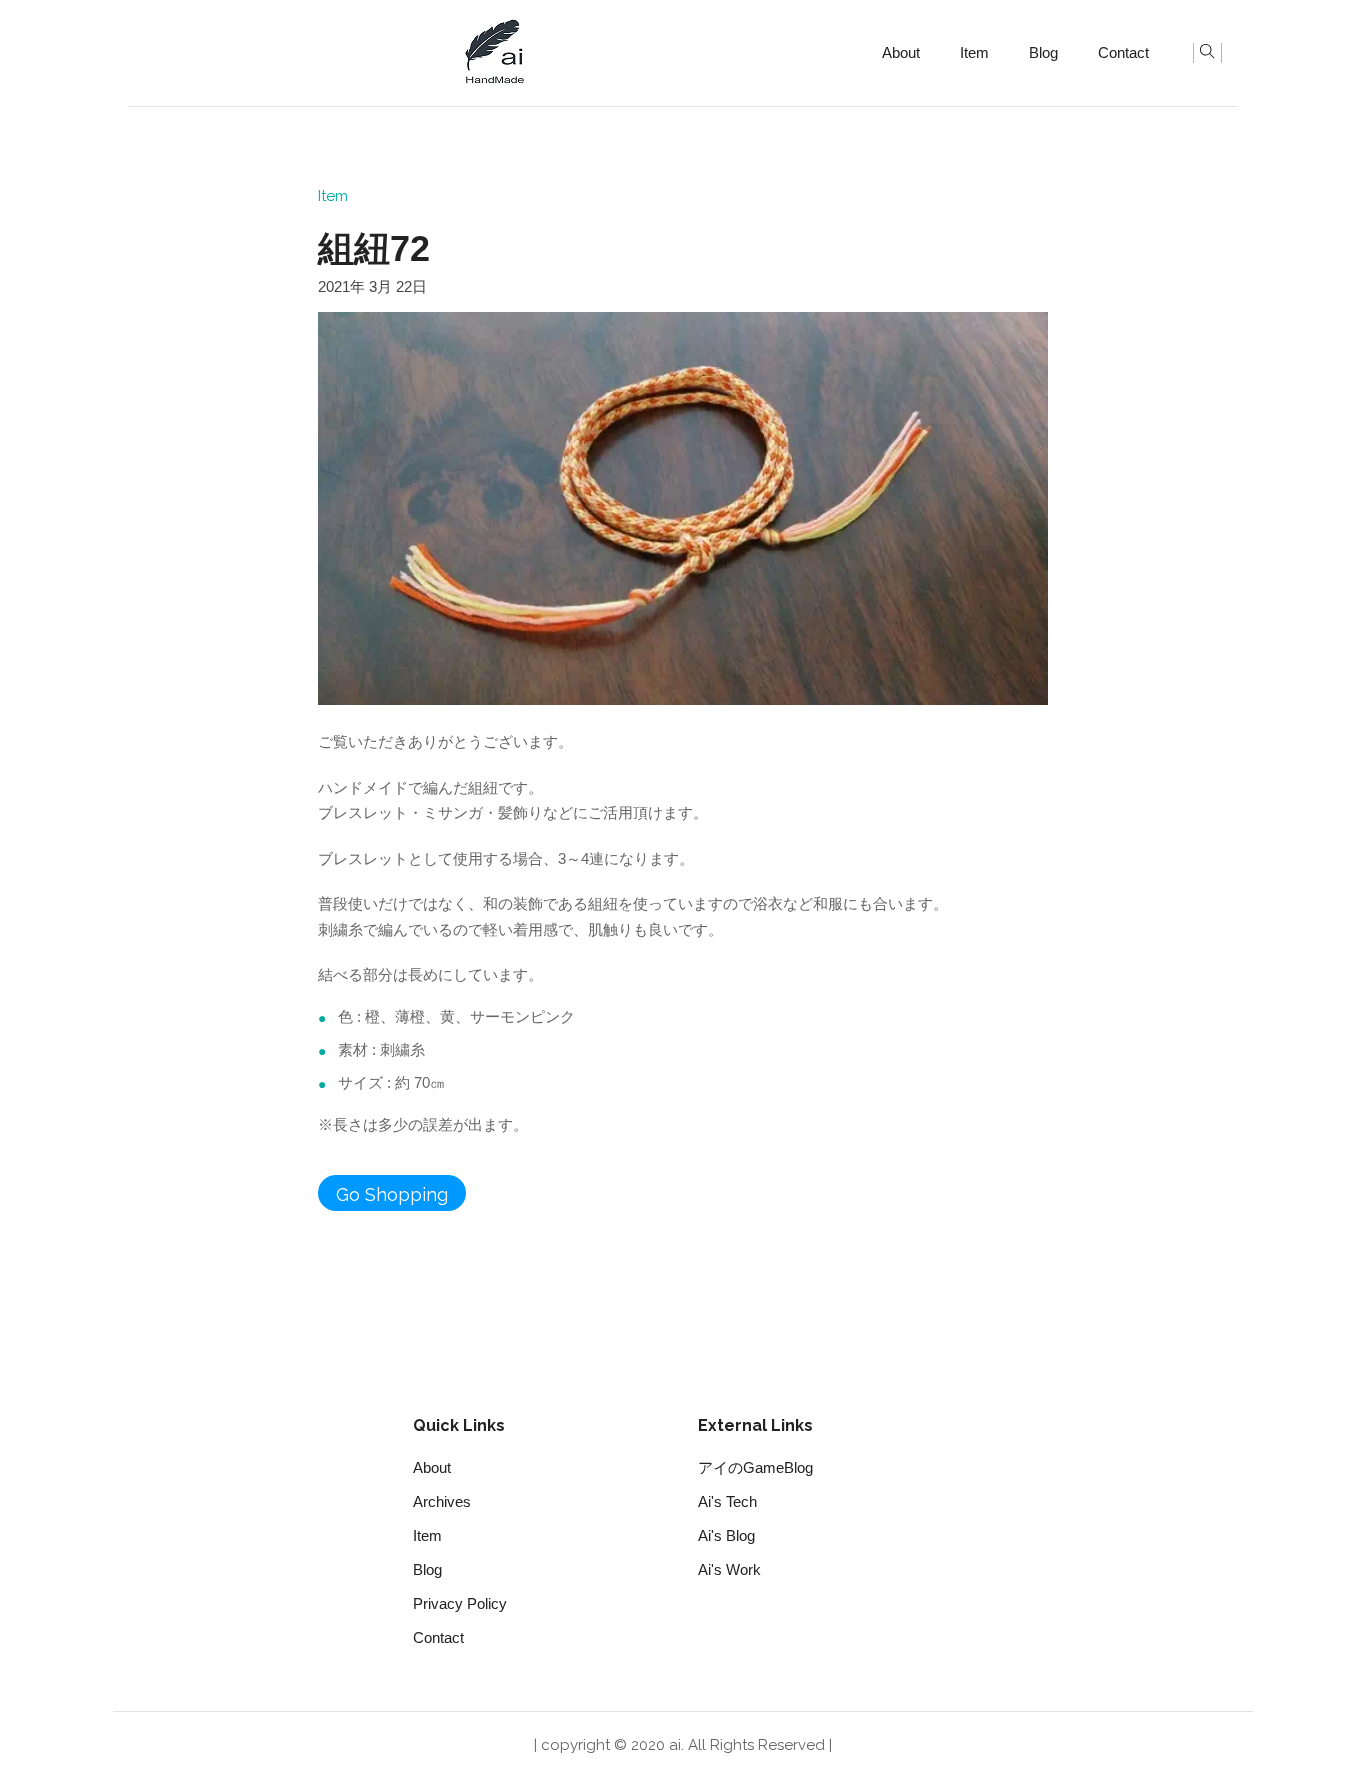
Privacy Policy (460, 1603)
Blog (1043, 52)
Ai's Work (729, 1569)
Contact (1123, 52)
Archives (442, 1501)
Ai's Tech (727, 1501)
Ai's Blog (726, 1535)
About (901, 52)
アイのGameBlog (755, 1467)
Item (974, 52)
